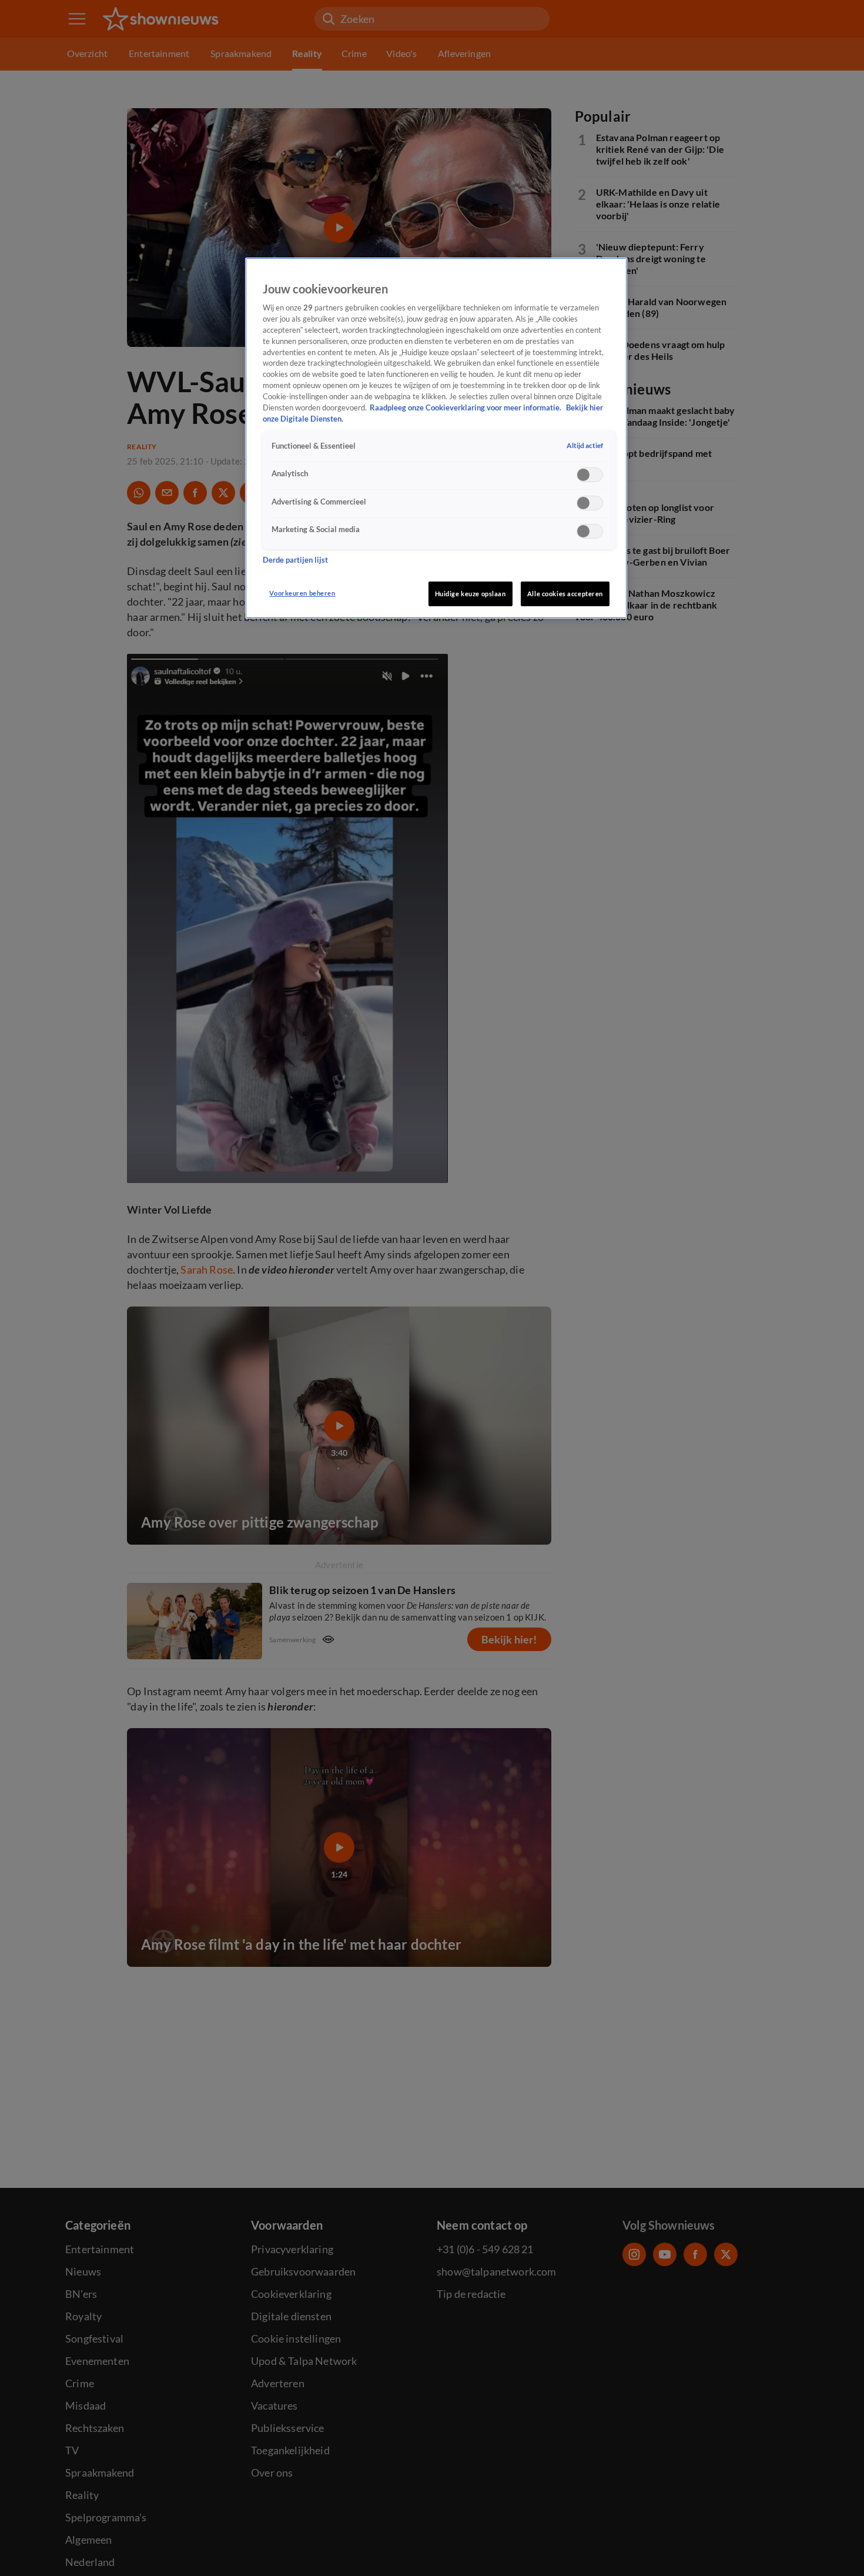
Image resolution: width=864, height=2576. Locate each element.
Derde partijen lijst (295, 561)
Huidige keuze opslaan (470, 594)
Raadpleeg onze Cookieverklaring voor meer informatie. (466, 408)
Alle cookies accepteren (565, 594)
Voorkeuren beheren (302, 593)
